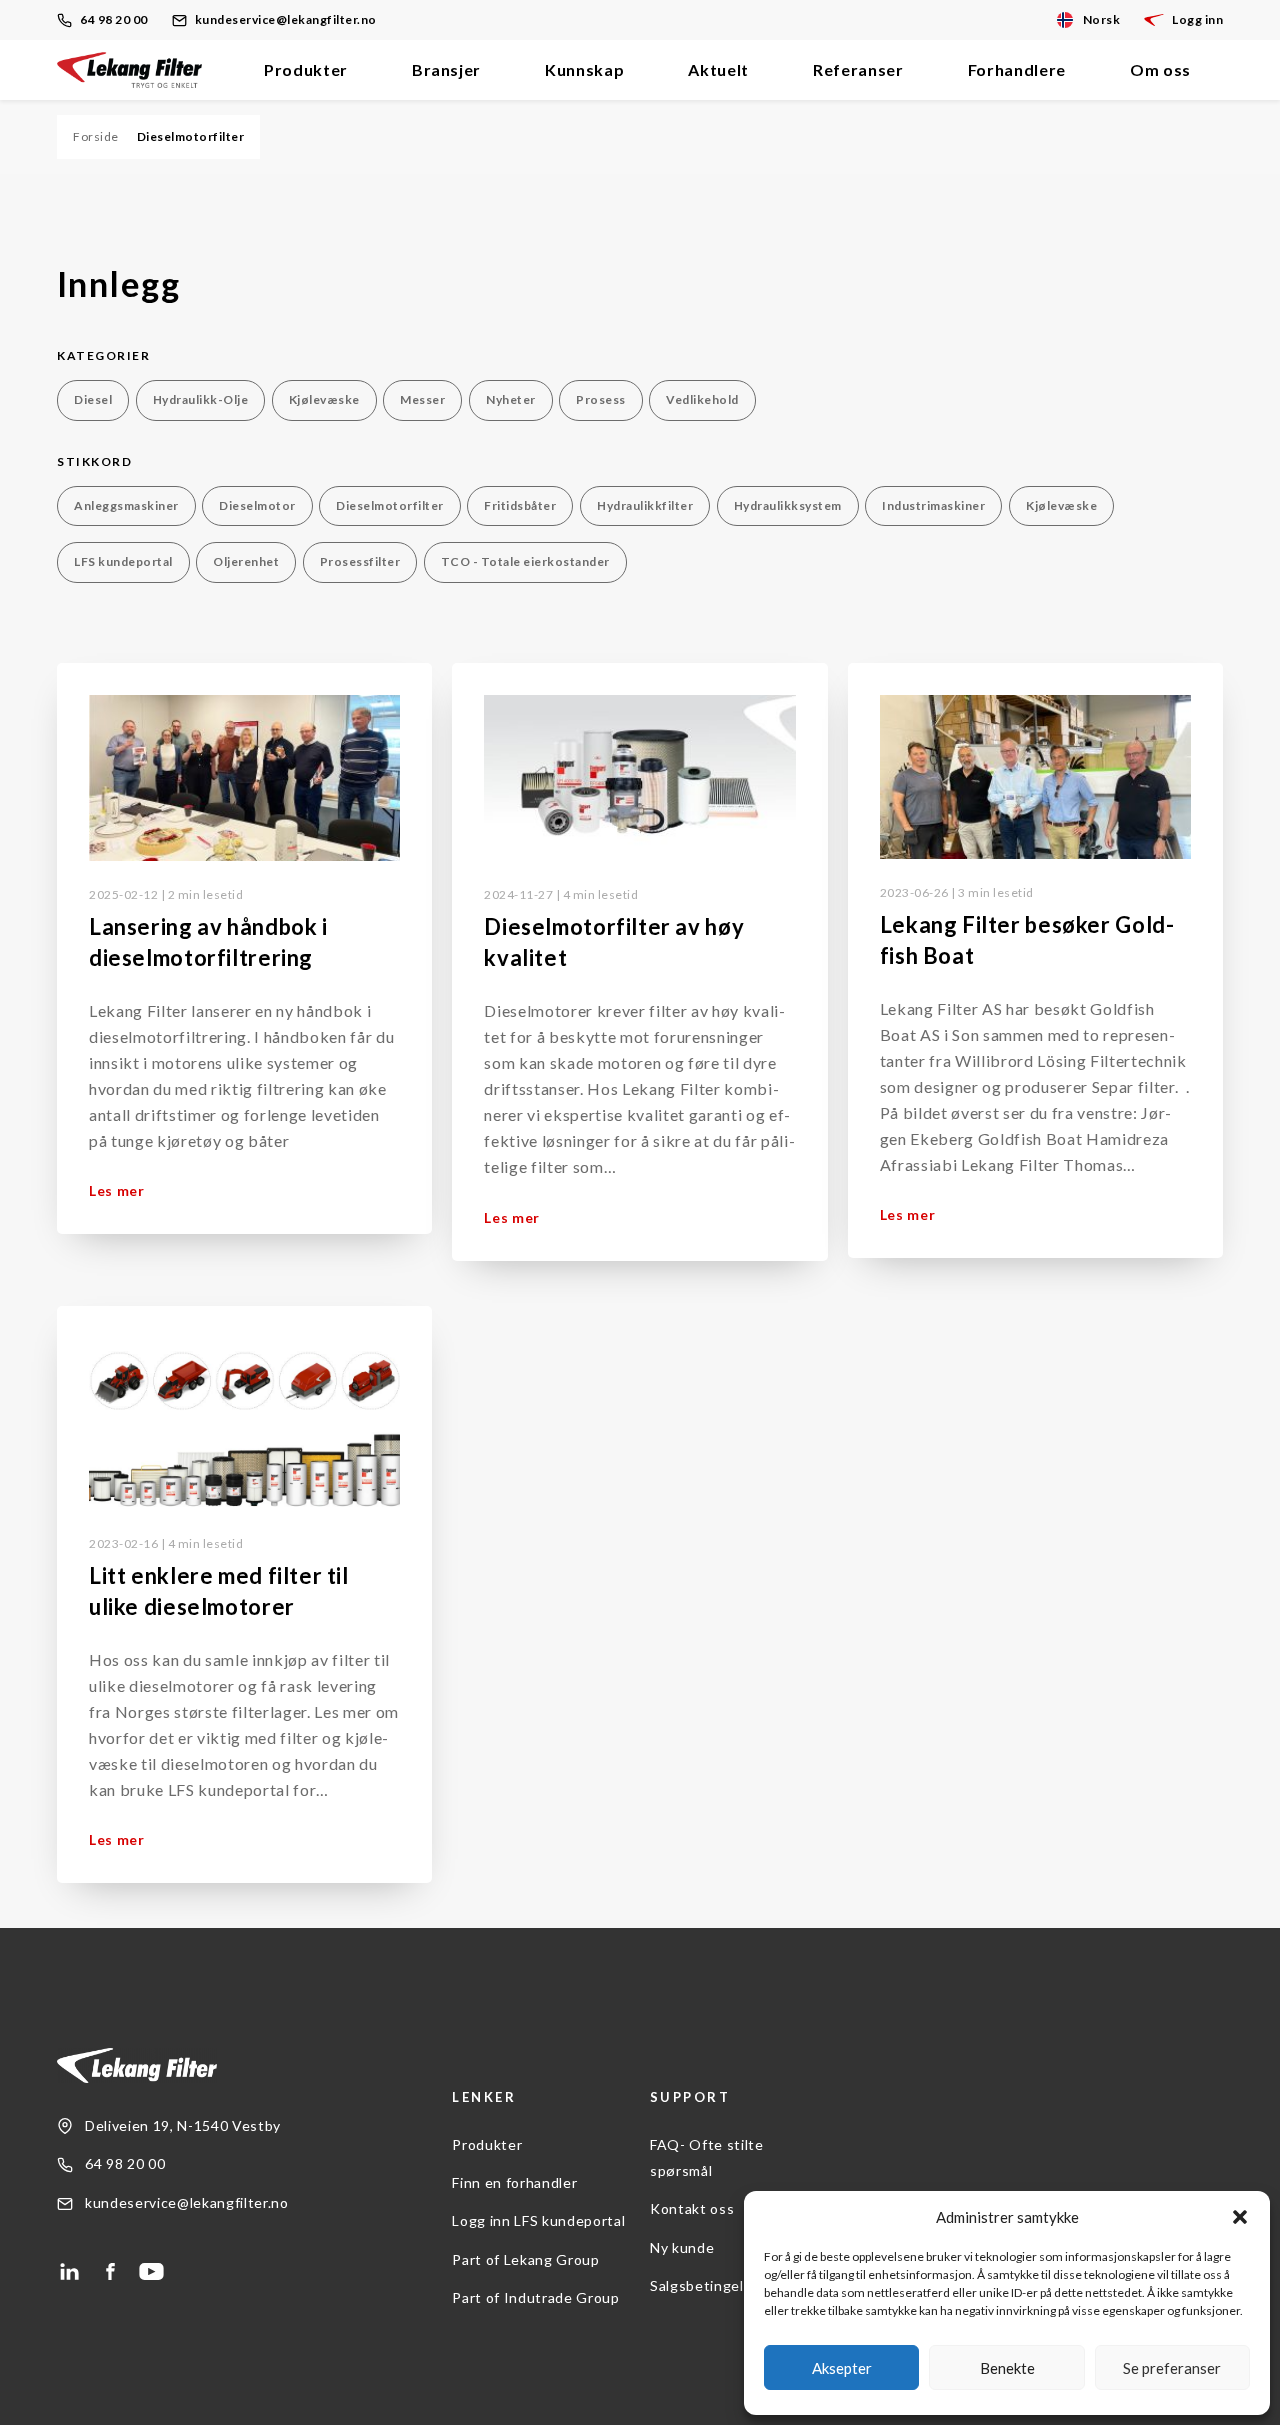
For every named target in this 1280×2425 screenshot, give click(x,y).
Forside (96, 136)
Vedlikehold (702, 399)
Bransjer (446, 69)
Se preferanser (1172, 2368)
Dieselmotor (257, 505)
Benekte (1007, 2368)
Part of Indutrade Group (535, 2297)
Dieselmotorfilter (390, 505)
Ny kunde (682, 2247)
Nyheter (511, 399)
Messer (422, 399)
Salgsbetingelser (708, 2285)
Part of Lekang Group (525, 2259)
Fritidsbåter (520, 505)
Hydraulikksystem (788, 505)
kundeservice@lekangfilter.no (286, 19)
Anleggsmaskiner (126, 505)
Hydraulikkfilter (645, 505)
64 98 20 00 (114, 19)
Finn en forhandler (514, 2182)
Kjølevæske (324, 399)
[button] (1240, 2217)
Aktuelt (718, 69)
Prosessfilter (360, 561)
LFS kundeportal (123, 561)
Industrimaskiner (933, 505)
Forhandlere (1017, 69)
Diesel (93, 399)
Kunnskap (584, 69)
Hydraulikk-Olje (201, 399)
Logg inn (1197, 19)
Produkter (306, 69)
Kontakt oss (692, 2208)
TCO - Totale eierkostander (525, 561)
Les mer (117, 1190)
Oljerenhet (246, 561)
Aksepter (842, 2368)
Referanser (858, 69)
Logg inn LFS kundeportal (538, 2220)
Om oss (1160, 69)
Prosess (601, 399)
